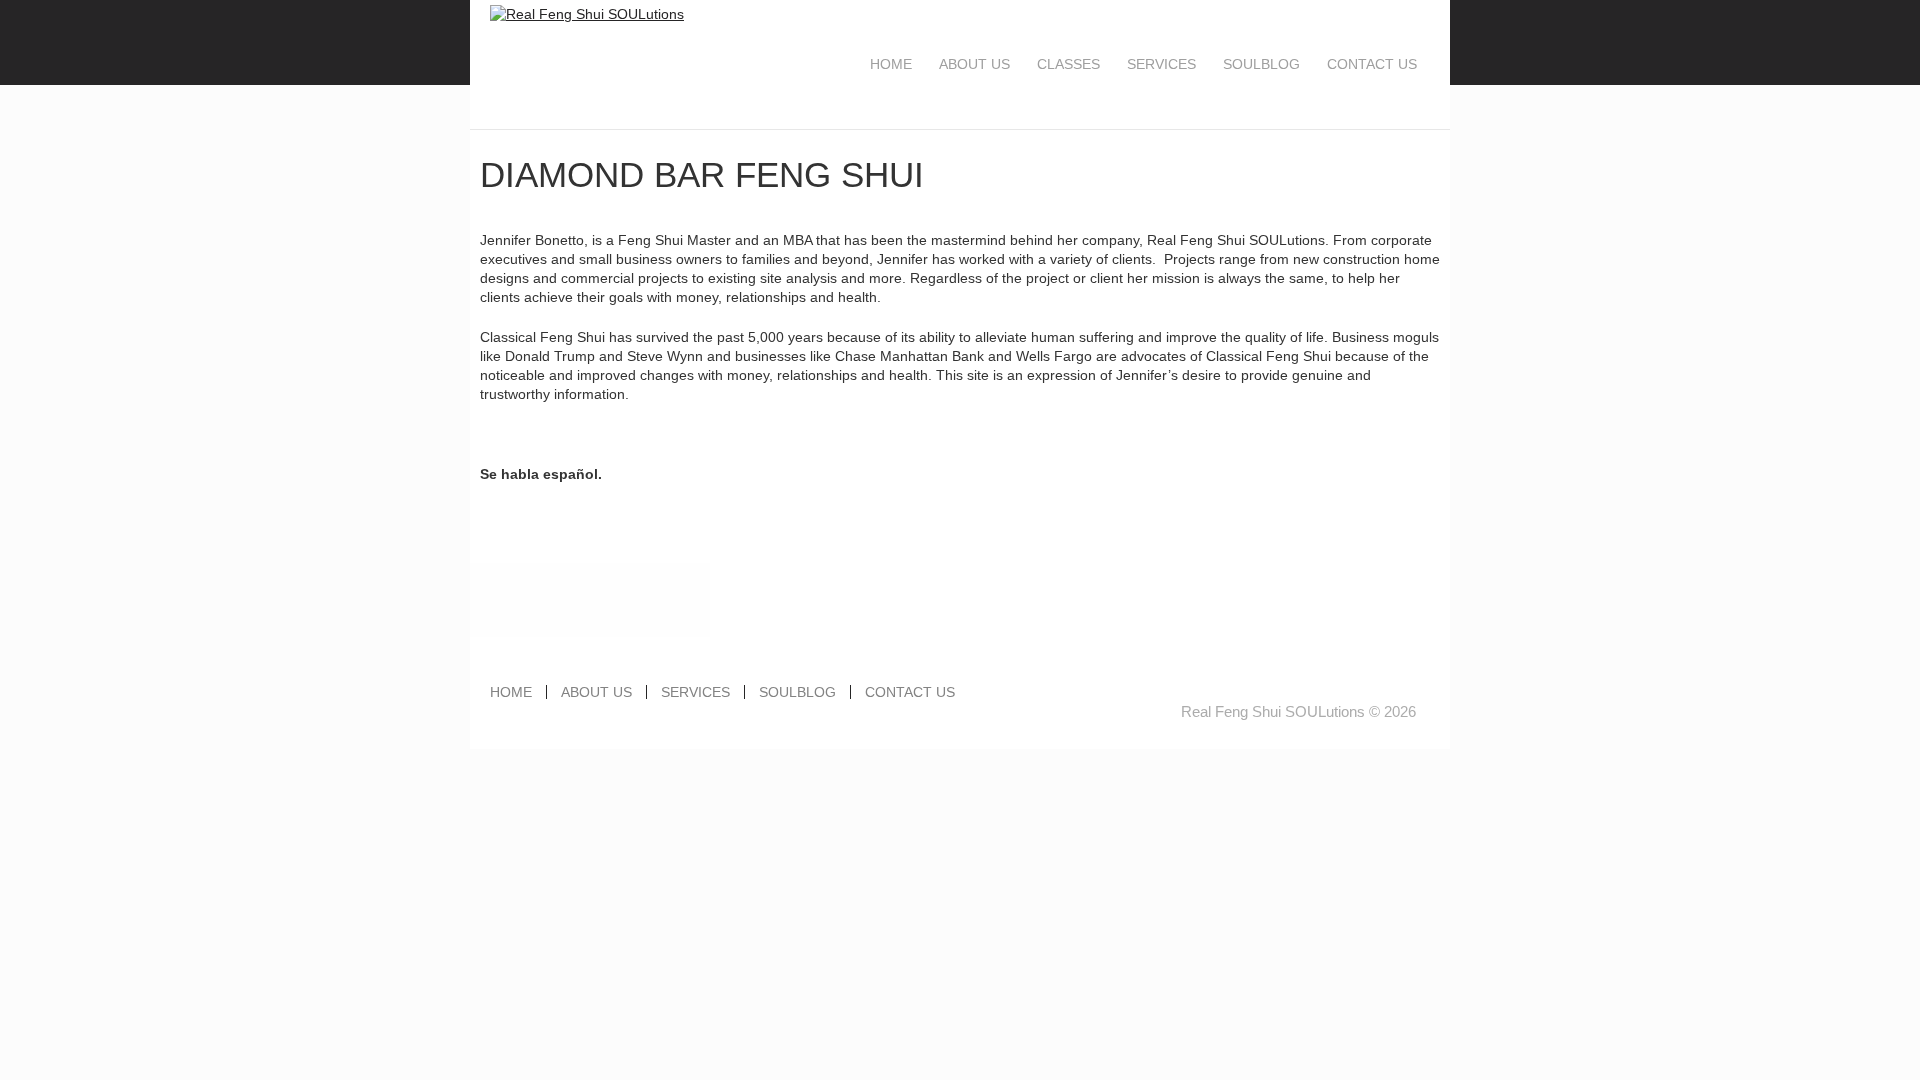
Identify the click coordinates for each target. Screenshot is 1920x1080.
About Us (974, 64)
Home (891, 64)
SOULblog (1261, 64)
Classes (1068, 64)
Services (1161, 64)
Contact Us (1372, 64)
